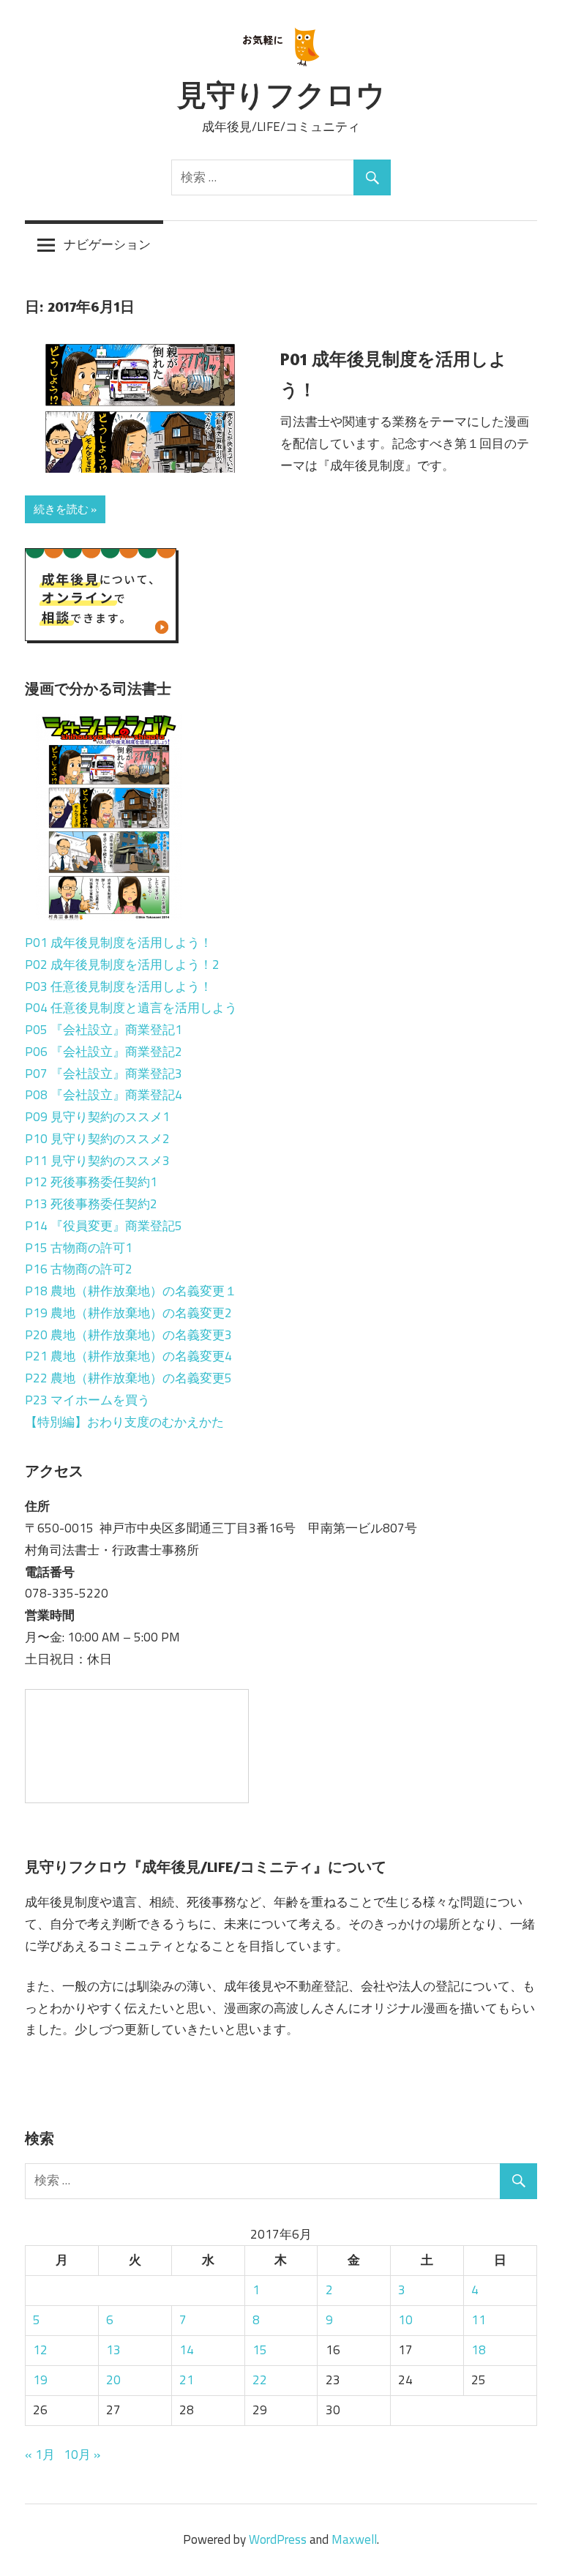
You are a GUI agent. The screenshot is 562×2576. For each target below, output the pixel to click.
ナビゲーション (107, 244)
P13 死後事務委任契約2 (91, 1204)
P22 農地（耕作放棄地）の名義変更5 (128, 1378)
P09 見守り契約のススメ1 (97, 1117)
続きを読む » (65, 509)
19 (40, 2380)
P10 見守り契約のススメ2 (97, 1139)
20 (113, 2380)
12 (40, 2350)
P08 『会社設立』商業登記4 (104, 1095)
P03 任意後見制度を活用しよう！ (119, 986)
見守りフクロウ (281, 94)
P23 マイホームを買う (87, 1400)
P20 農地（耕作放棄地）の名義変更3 (128, 1335)
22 (260, 2380)
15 (260, 2350)
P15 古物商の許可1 (79, 1248)
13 (113, 2350)
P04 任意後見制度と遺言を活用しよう (131, 1008)
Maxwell (354, 2539)
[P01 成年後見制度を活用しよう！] (109, 865)
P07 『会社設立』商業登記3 (104, 1074)
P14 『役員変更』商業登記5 (104, 1226)
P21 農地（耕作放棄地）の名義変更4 (128, 1356)
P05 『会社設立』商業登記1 (104, 1030)
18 (479, 2350)
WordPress (278, 2539)
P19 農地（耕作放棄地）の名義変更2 (128, 1313)
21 (187, 2380)
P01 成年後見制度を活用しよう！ (119, 943)
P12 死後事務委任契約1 (91, 1182)
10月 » (82, 2455)
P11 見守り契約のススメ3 (97, 1161)
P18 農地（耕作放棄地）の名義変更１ (131, 1291)
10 (405, 2320)
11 (479, 2320)
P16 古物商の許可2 (79, 1269)
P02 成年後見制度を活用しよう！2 (122, 965)
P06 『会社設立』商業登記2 (104, 1052)
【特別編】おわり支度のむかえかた (124, 1422)
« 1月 (40, 2455)
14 (187, 2350)
